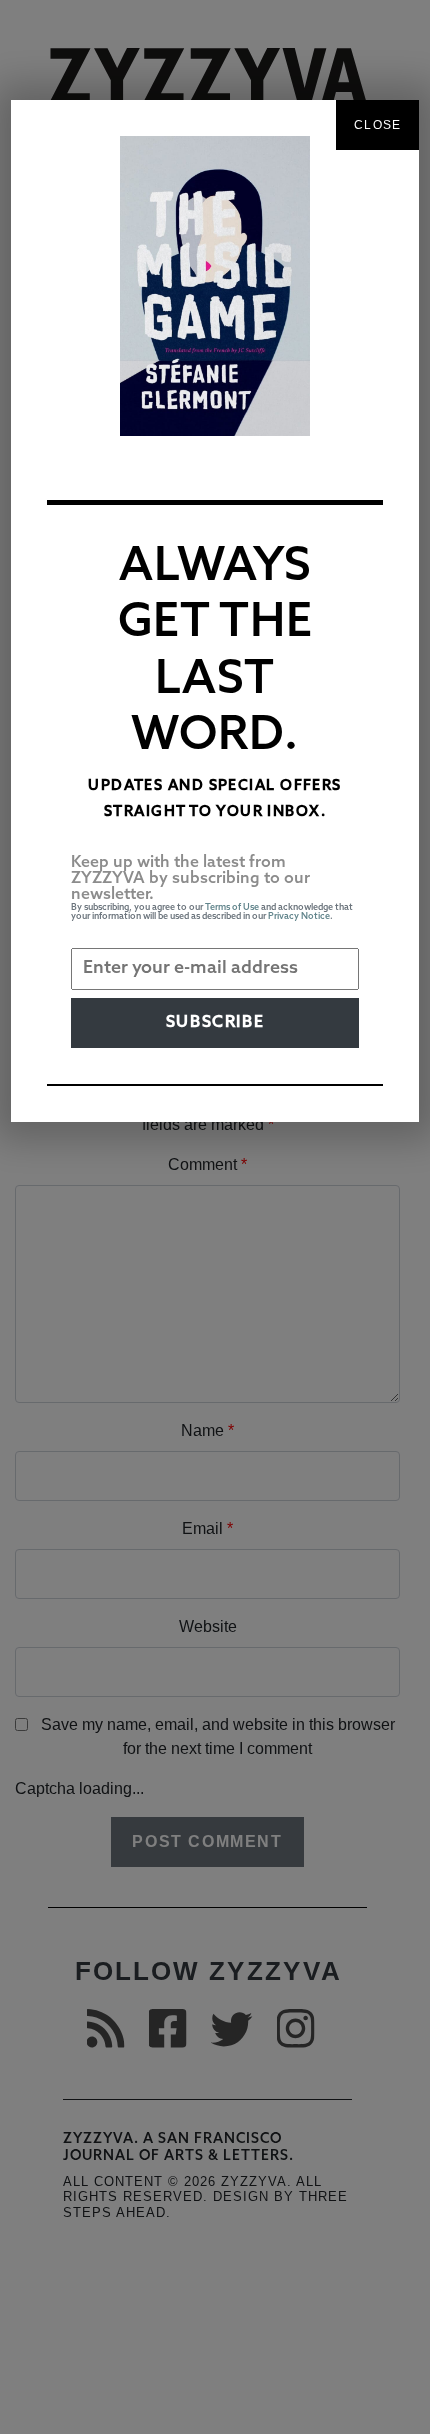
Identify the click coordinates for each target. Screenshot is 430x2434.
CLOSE (377, 125)
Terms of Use (232, 907)
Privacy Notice (299, 916)
